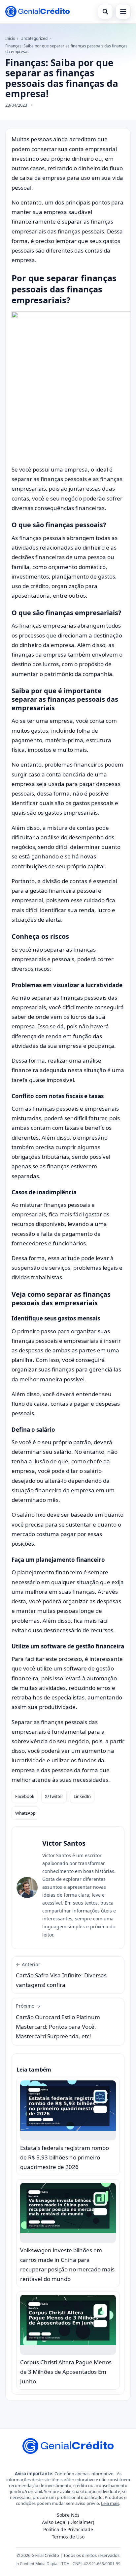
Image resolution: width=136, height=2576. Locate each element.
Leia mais (110, 2503)
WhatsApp (25, 1813)
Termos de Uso (68, 2537)
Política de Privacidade (68, 2529)
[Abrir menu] (123, 12)
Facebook (25, 1796)
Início (10, 38)
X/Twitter (54, 1796)
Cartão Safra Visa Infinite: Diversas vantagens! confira (61, 1975)
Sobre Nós (68, 2515)
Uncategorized (34, 38)
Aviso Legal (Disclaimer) (68, 2522)
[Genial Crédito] (37, 12)
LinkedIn (82, 1796)
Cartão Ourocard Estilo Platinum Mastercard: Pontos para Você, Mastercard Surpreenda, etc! (58, 2021)
